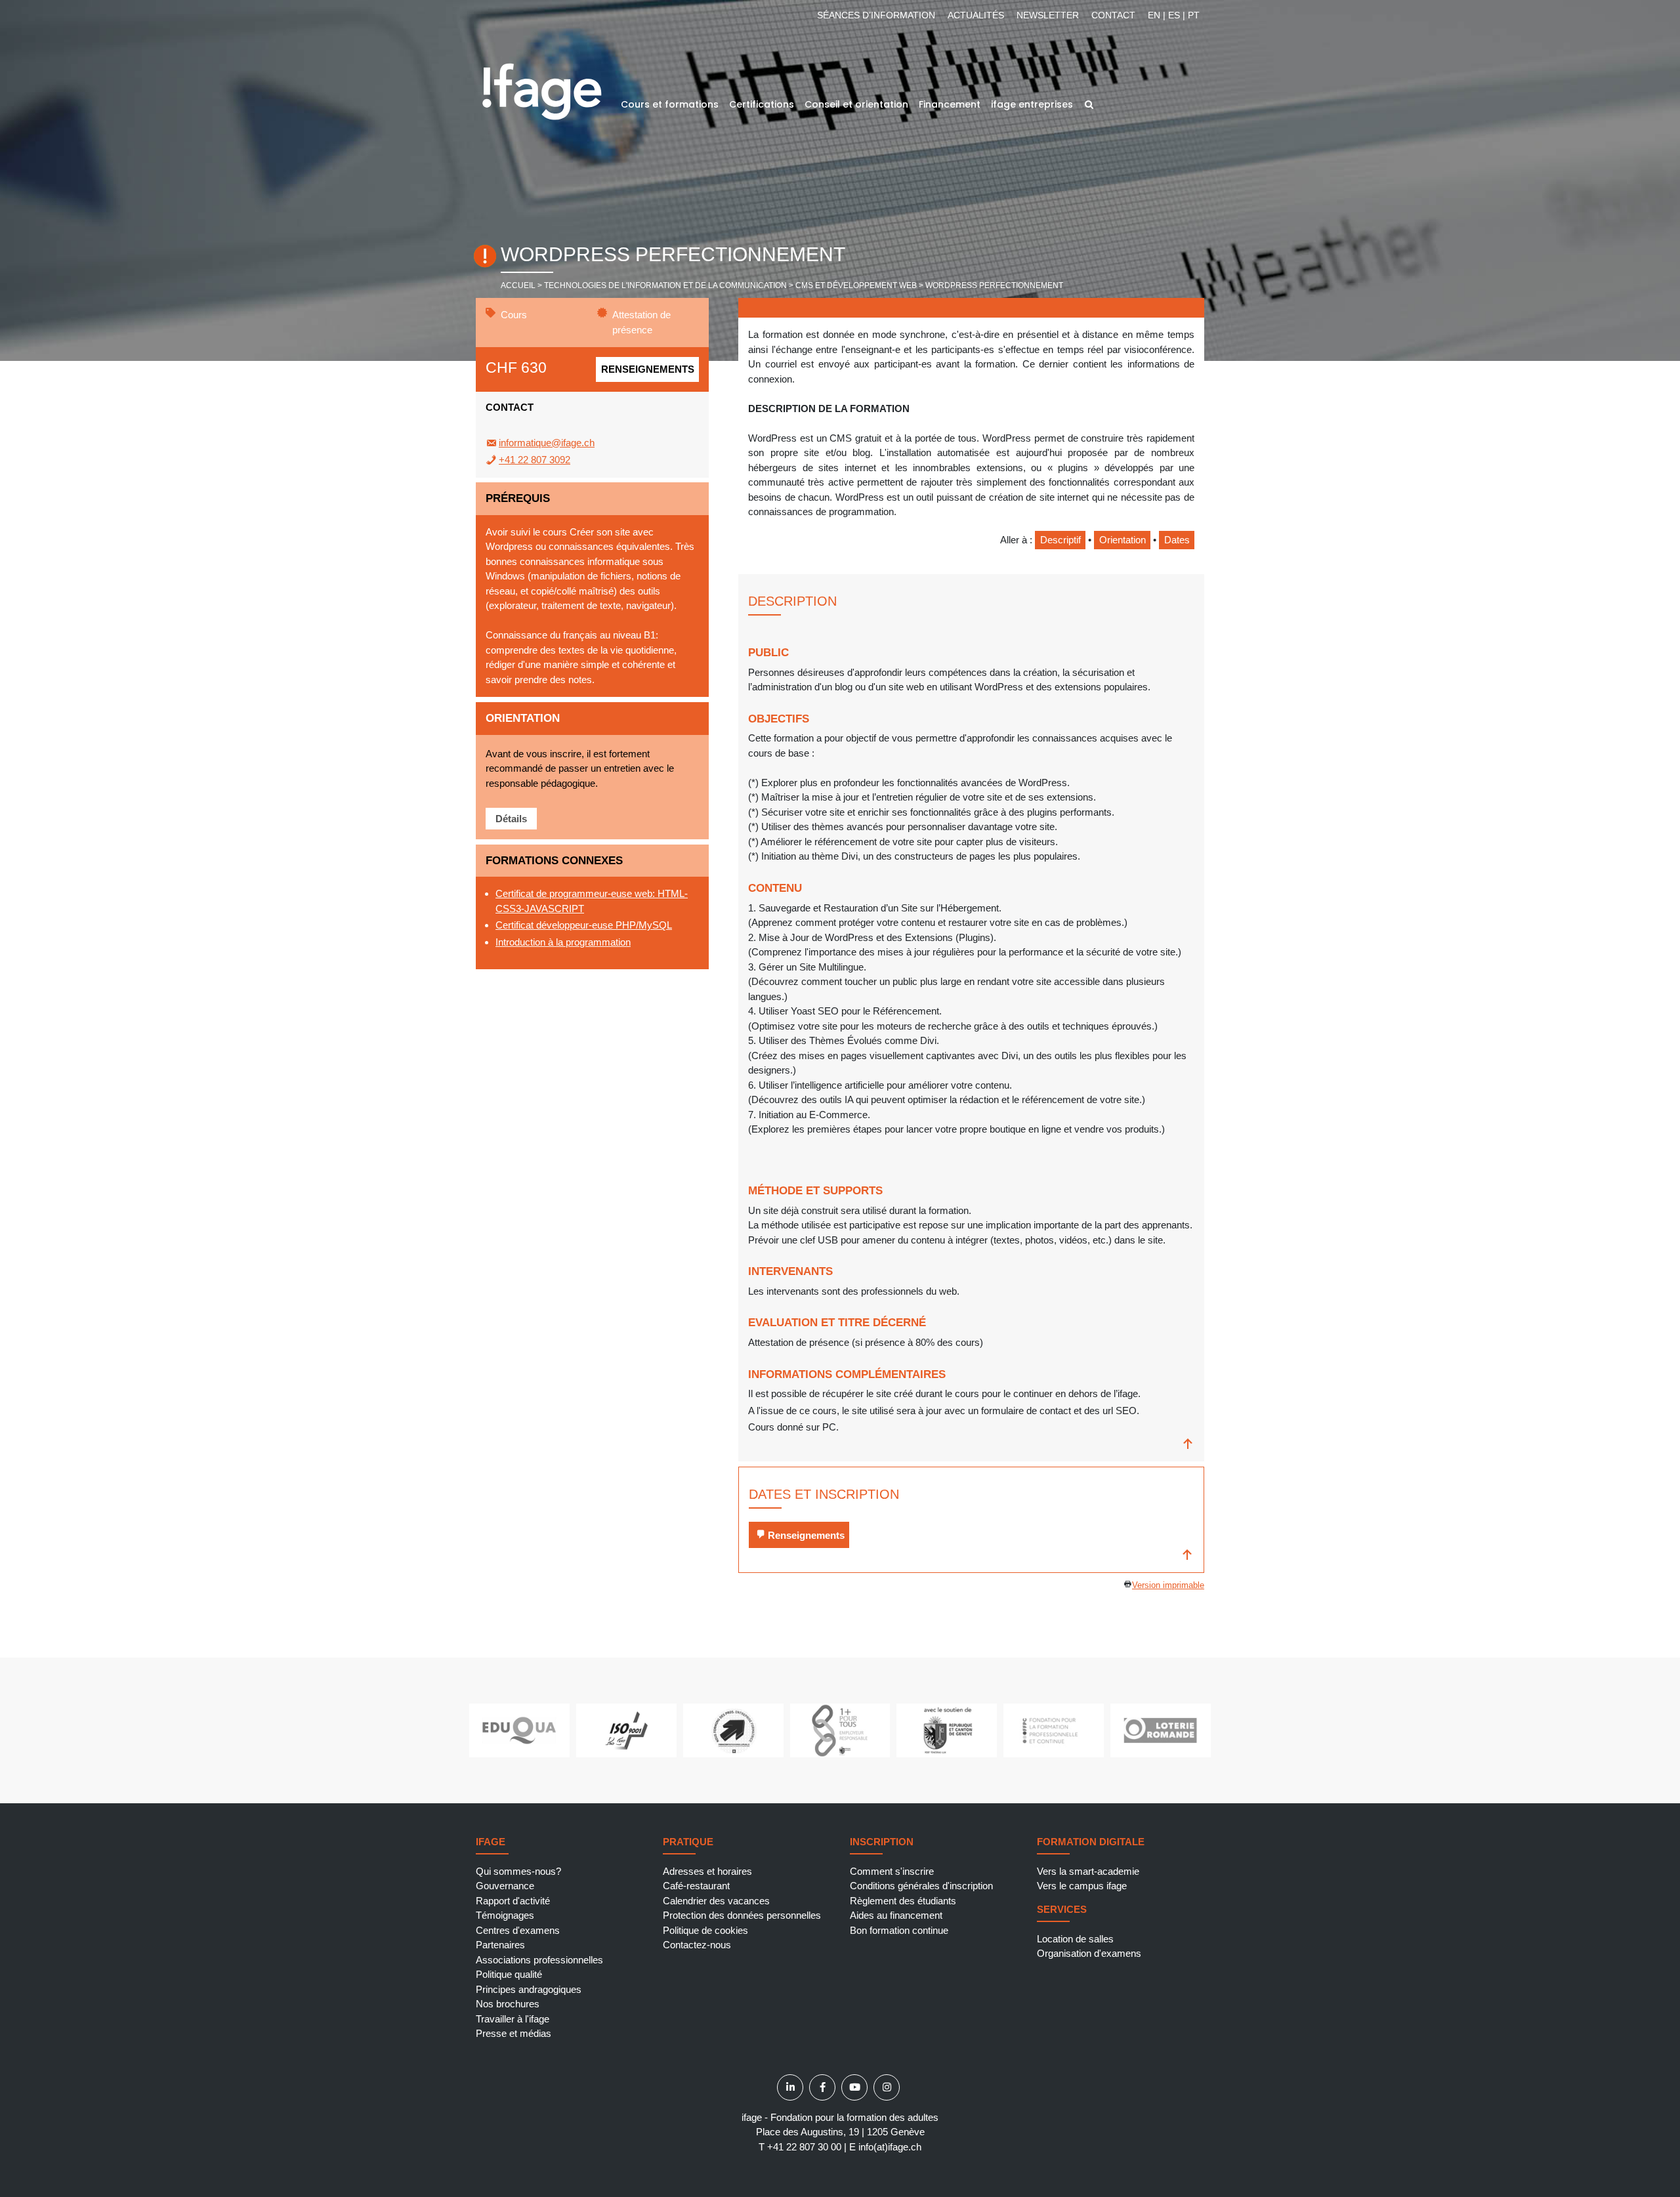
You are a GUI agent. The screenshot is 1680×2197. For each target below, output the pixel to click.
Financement (950, 104)
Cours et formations (670, 104)
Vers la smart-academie (1088, 1871)
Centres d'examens (518, 1930)
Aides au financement (896, 1915)
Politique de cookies (705, 1930)
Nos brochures (508, 2004)
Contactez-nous (697, 1945)
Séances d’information (876, 15)
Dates (1177, 540)
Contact (1113, 15)
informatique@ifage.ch (547, 443)
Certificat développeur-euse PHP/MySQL (584, 925)
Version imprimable (1168, 1585)
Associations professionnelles (539, 1960)
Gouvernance (505, 1886)
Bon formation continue (899, 1930)
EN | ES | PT (1174, 15)
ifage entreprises (1032, 104)
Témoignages (505, 1915)
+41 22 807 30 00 (804, 2147)
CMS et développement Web (856, 285)
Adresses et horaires (707, 1871)
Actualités (976, 15)
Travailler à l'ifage (513, 2019)
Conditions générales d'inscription (921, 1886)
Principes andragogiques (529, 1989)
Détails (511, 819)
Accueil (518, 285)
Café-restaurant (696, 1886)
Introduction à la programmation (563, 942)
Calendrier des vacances (716, 1901)
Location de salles (1075, 1939)
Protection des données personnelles (742, 1915)
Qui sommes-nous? (518, 1871)
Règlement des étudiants (903, 1901)
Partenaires (500, 1945)
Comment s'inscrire (892, 1871)
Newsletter (1048, 15)
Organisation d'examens (1089, 1953)
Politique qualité (509, 1974)
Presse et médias (514, 2033)
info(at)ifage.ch (890, 2147)
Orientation (1123, 540)
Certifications (762, 104)
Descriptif (1060, 540)
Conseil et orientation (856, 104)
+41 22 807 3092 (535, 460)
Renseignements (648, 369)
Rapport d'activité (513, 1901)
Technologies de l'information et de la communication (665, 285)
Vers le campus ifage (1082, 1886)
